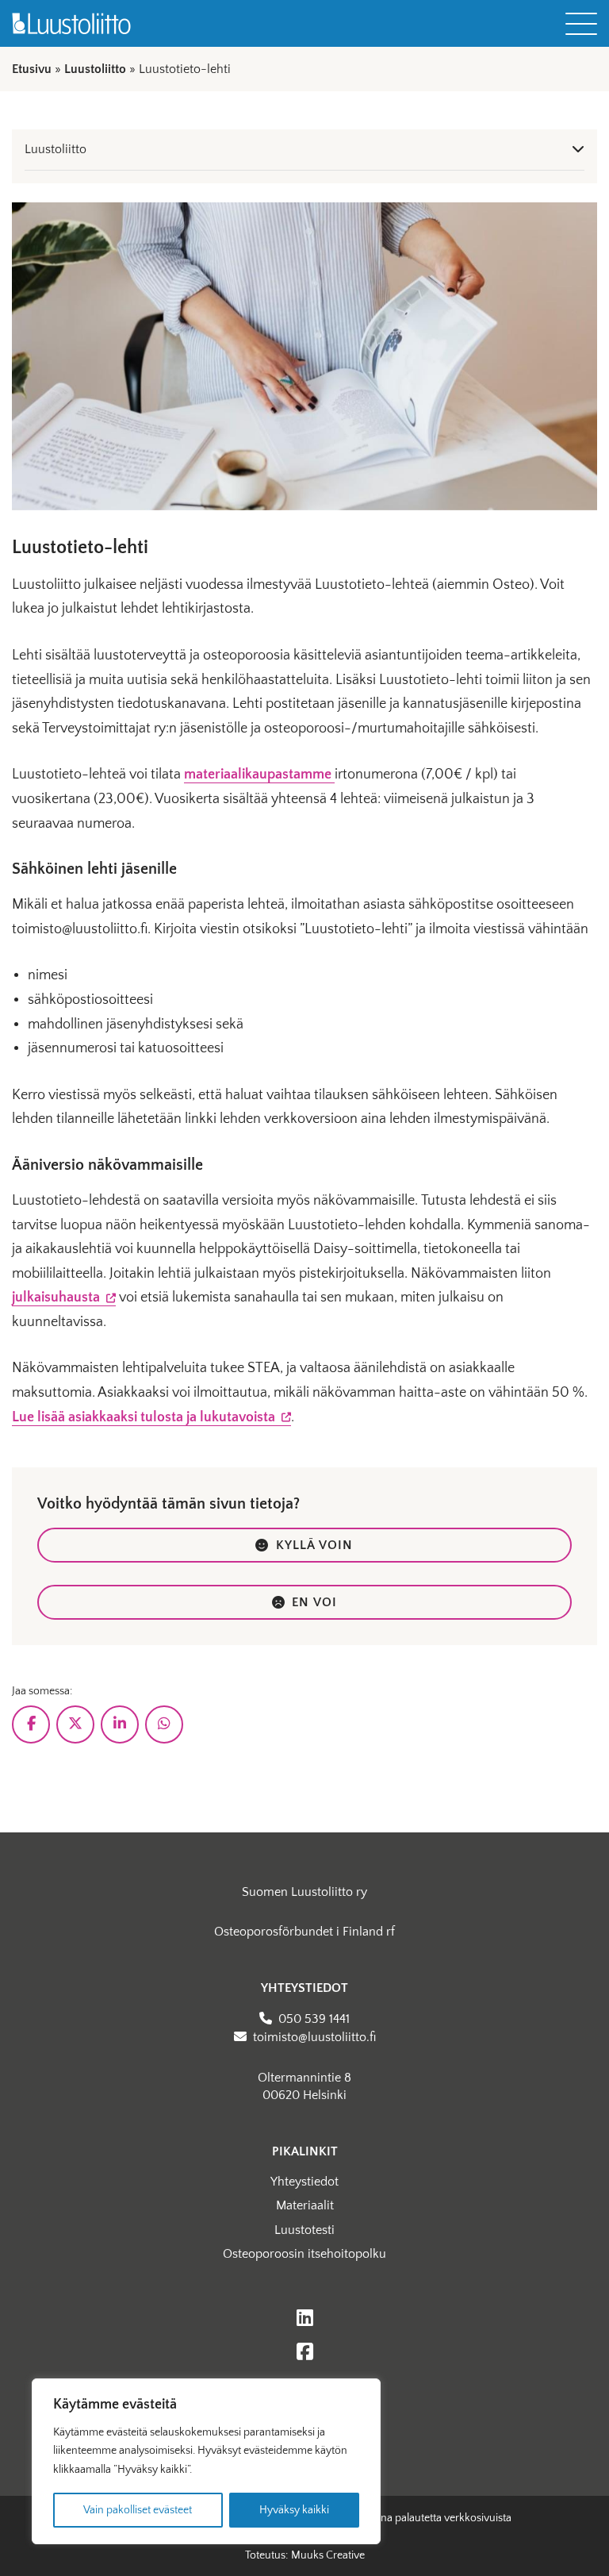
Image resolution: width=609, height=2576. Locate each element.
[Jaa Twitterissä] (75, 1724)
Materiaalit (305, 2205)
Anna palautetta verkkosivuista (439, 2518)
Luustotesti (304, 2230)
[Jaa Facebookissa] (31, 1724)
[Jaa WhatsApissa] (164, 1724)
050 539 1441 (314, 2019)
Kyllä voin (315, 1545)
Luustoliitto (95, 69)
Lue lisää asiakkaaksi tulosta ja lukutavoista (151, 1418)
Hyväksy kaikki (294, 2510)
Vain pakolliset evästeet (138, 2510)
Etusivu (32, 69)
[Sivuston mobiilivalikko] (581, 24)
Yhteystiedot (304, 2182)
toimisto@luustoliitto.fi (314, 2037)
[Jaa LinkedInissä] (120, 1724)
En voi (314, 1602)
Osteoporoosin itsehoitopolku (304, 2254)
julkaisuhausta (64, 1298)
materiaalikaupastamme (259, 775)
